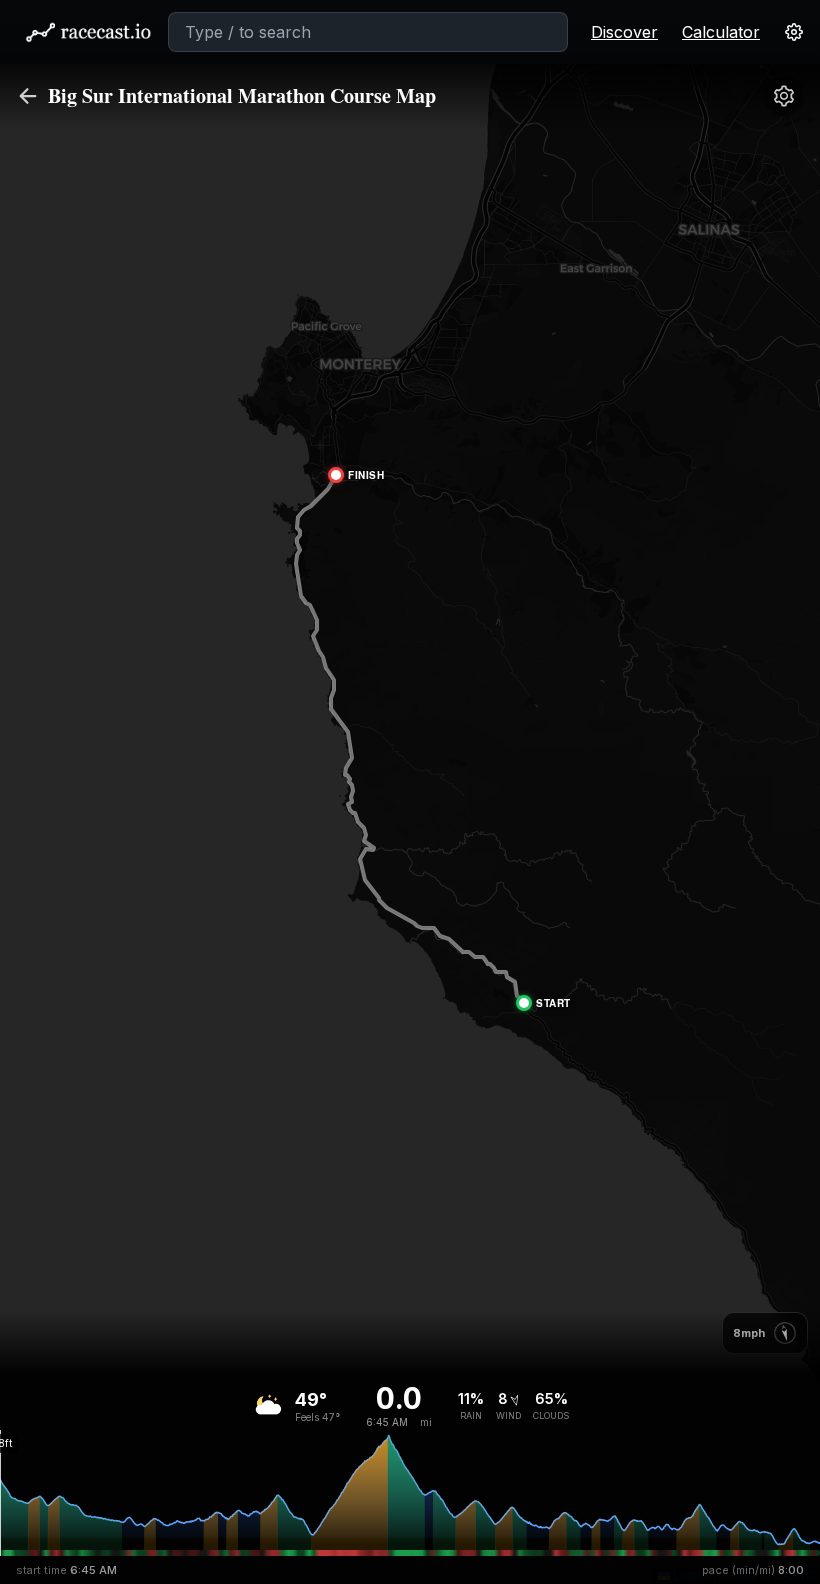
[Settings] (784, 96)
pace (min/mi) (753, 1570)
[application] (410, 1490)
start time (66, 1570)
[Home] (88, 32)
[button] (546, 1003)
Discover (624, 32)
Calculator (721, 32)
